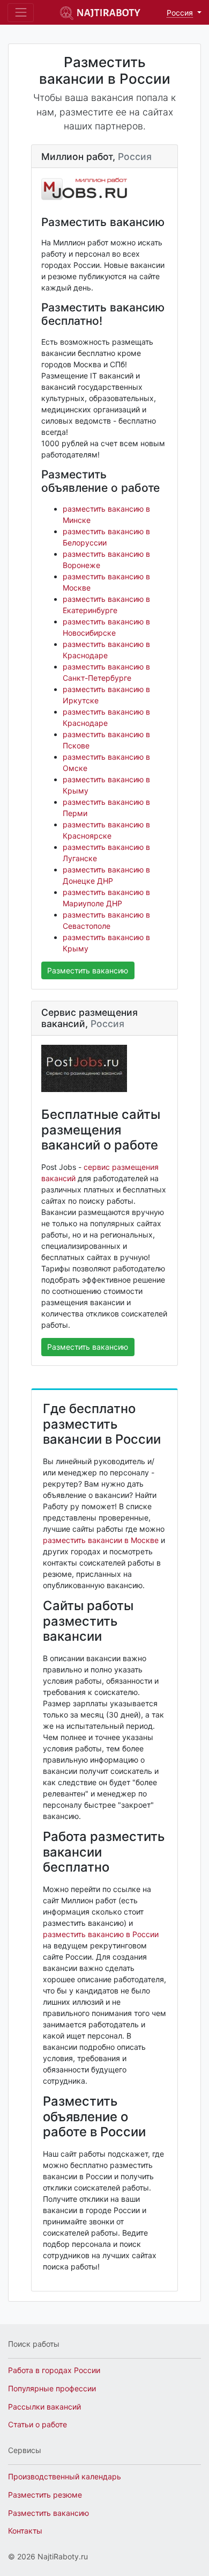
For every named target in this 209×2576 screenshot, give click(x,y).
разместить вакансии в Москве (101, 1540)
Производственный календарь (65, 2476)
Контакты (25, 2531)
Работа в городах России (54, 2370)
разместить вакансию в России (101, 1934)
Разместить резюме (45, 2495)
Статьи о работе (38, 2424)
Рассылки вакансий (44, 2407)
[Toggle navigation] (21, 13)
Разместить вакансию (88, 970)
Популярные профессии (52, 2388)
